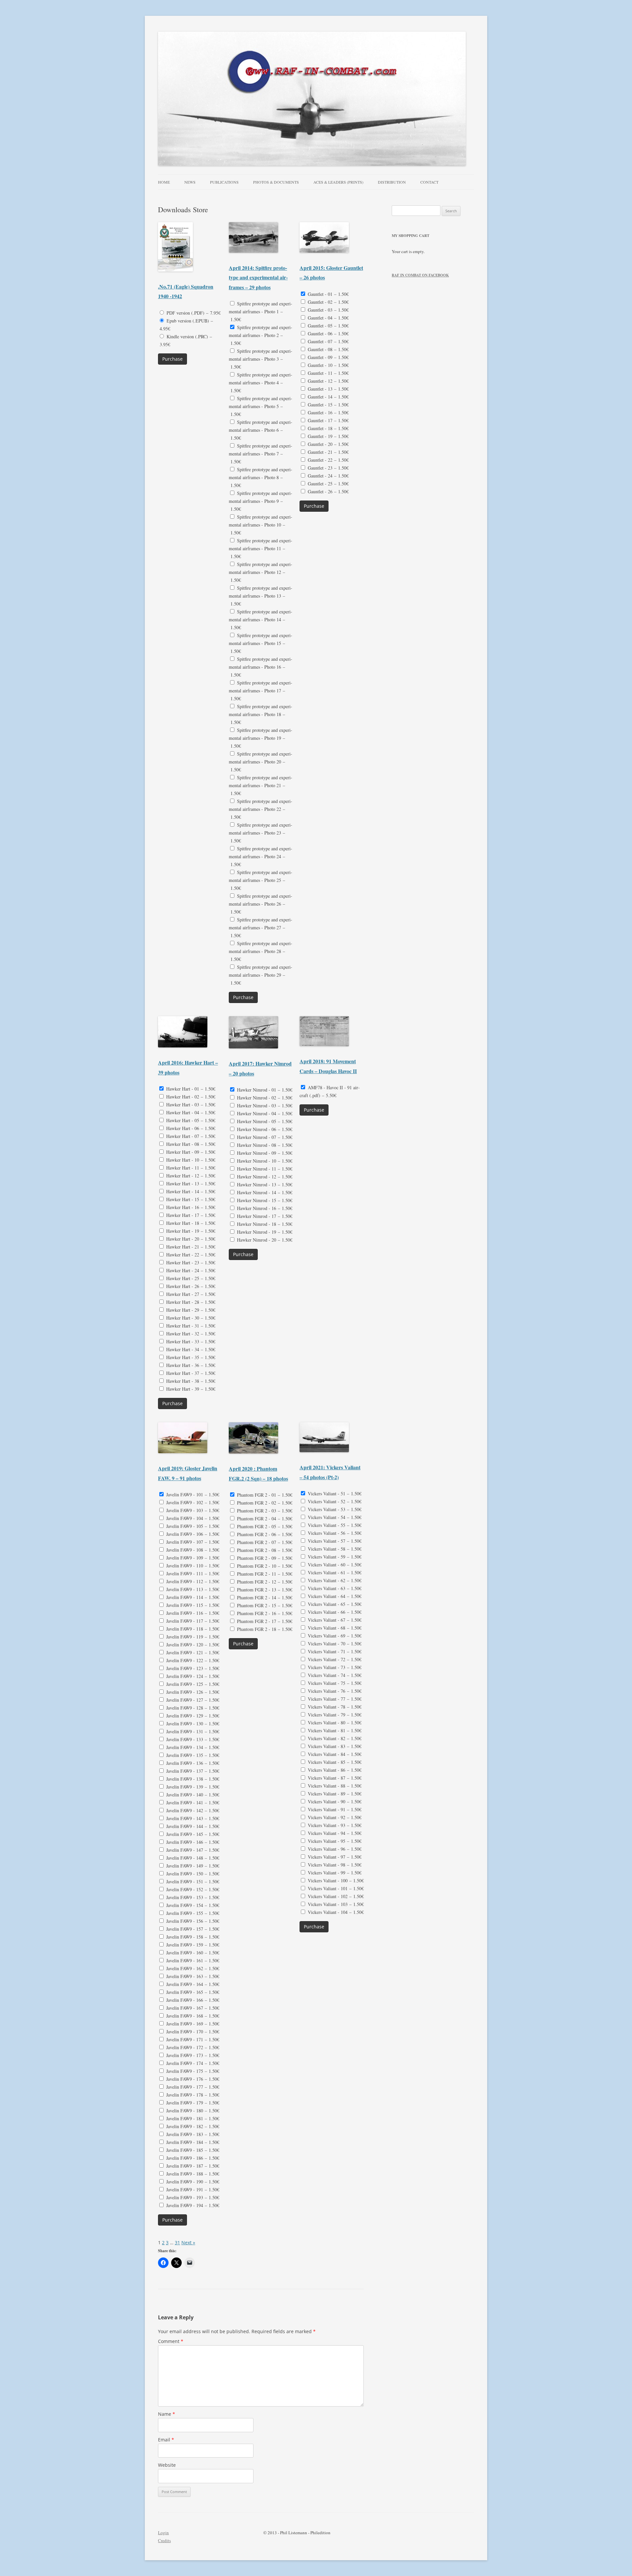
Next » (188, 2242)
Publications (224, 182)
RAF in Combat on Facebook (420, 275)
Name (167, 2414)
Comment (171, 2341)
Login (163, 2533)
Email (166, 2440)
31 (177, 2242)
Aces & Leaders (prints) (338, 182)
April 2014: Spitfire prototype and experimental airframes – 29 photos (258, 277)
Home (164, 182)
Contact (429, 182)
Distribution (392, 182)
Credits (164, 2540)
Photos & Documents (276, 182)
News (190, 182)
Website (167, 2465)
